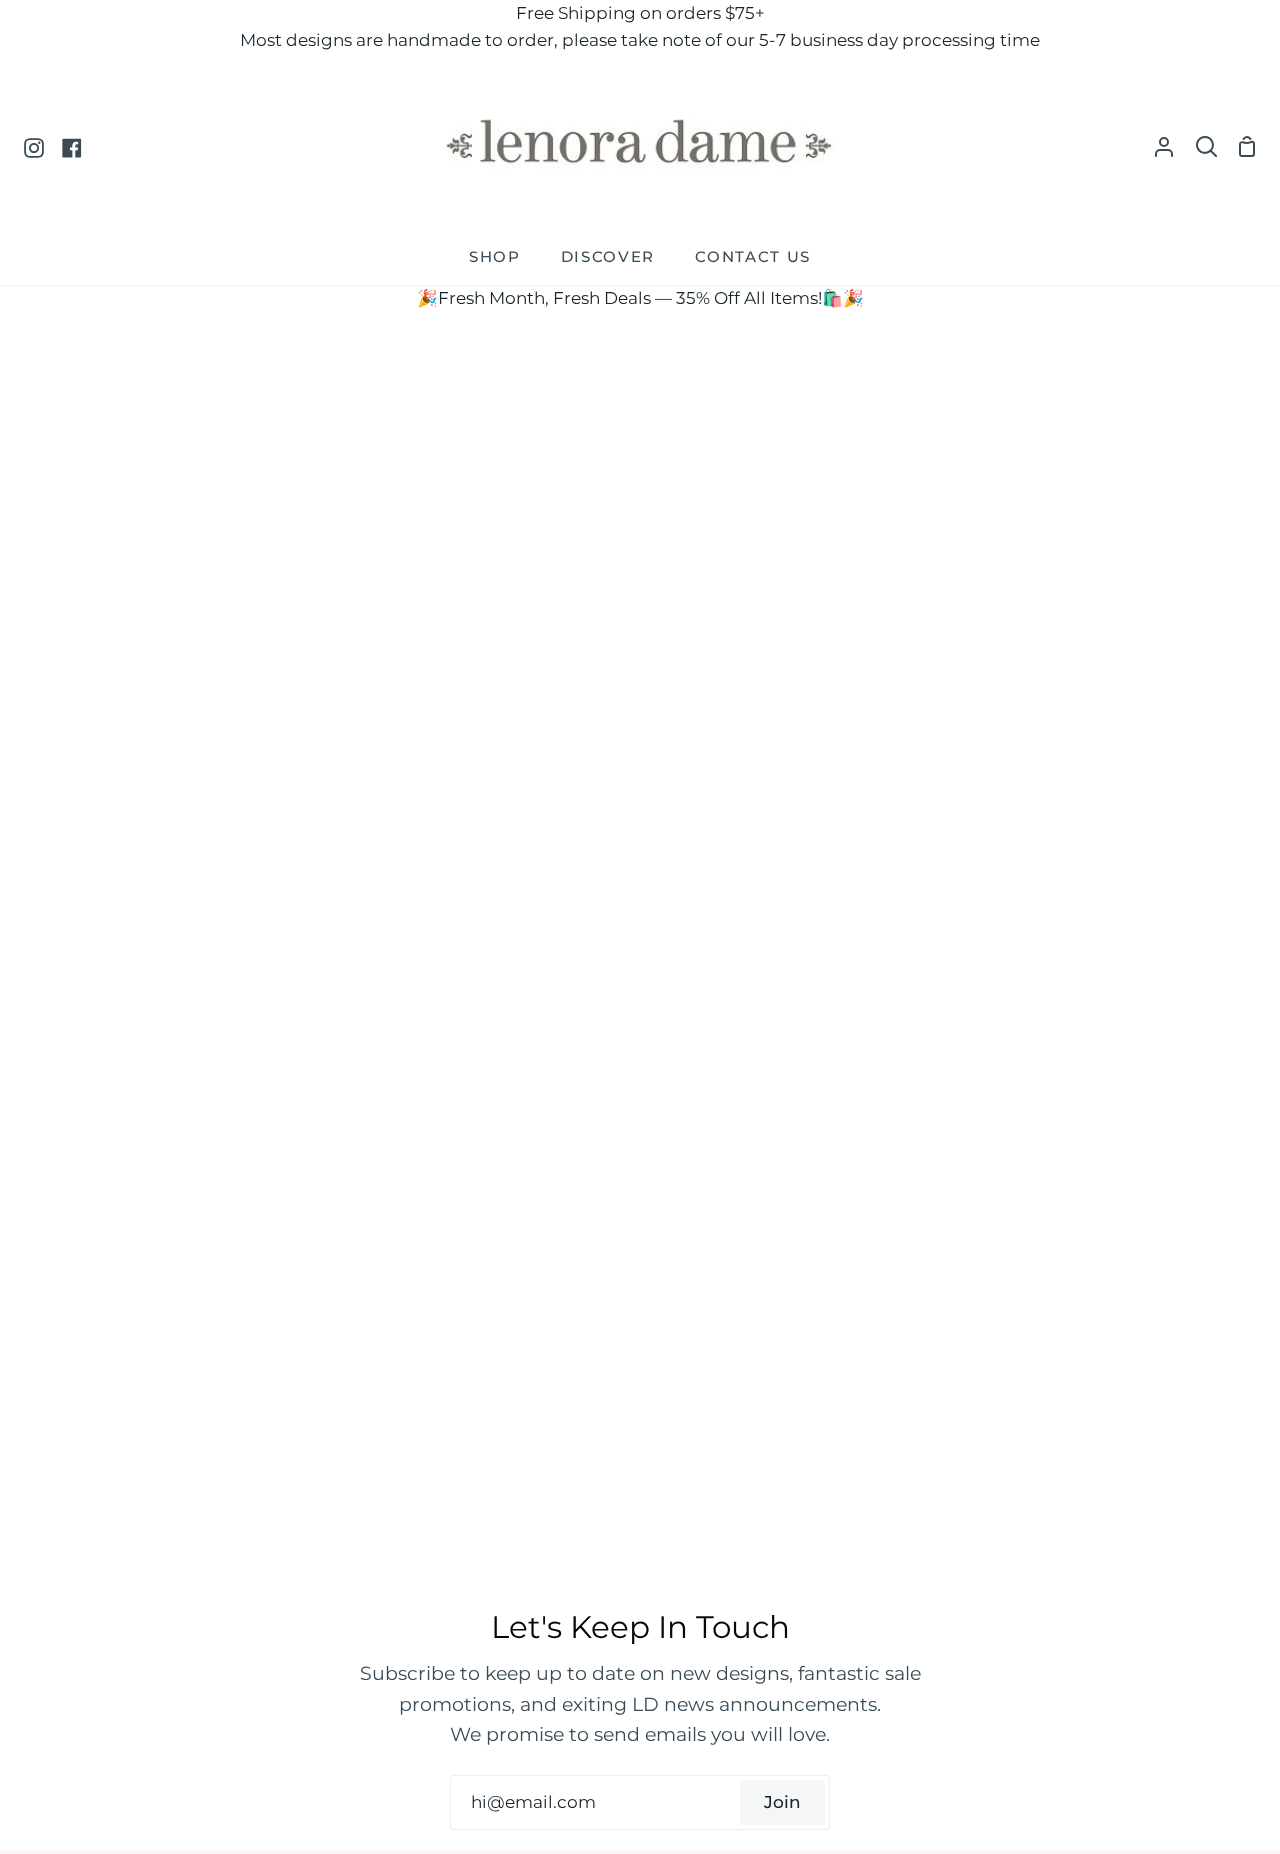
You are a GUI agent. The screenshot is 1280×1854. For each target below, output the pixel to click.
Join (782, 1802)
